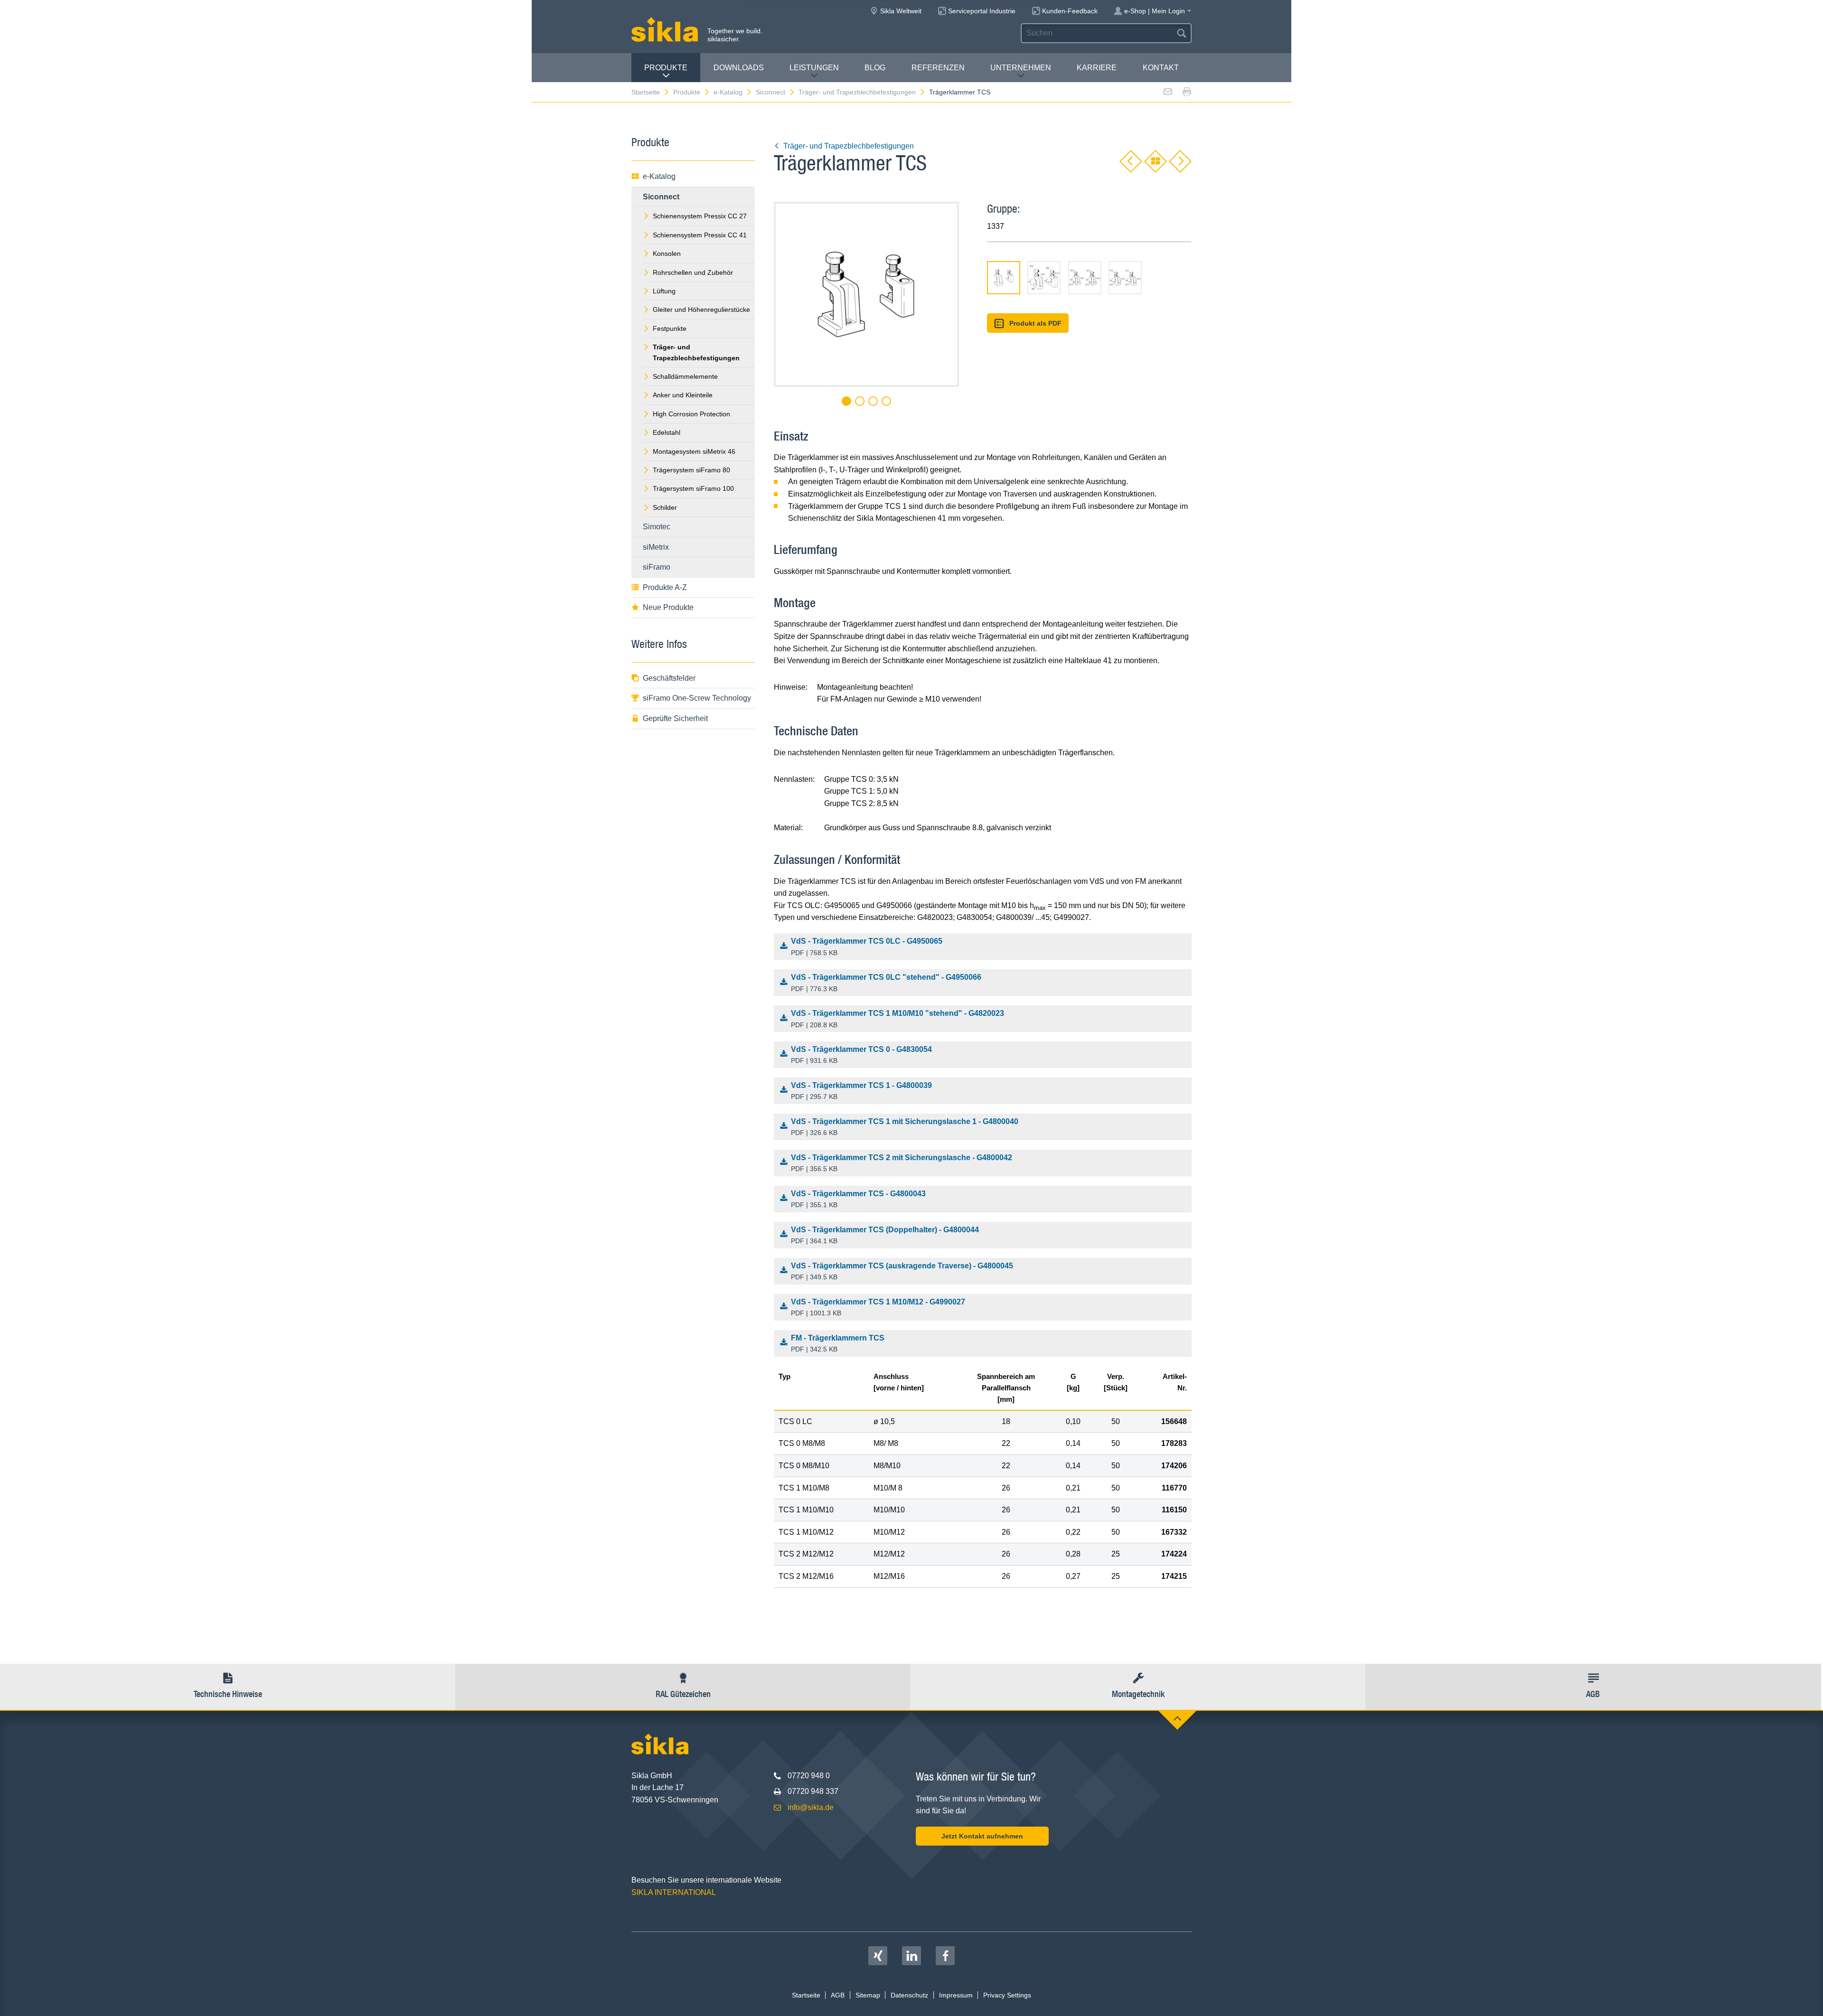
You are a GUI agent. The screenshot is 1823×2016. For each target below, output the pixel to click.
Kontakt (1161, 68)
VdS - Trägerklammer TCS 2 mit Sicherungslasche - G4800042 (902, 1163)
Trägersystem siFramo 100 (693, 488)
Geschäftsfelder (669, 678)
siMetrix (656, 547)
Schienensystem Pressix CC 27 (700, 216)
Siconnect (771, 92)
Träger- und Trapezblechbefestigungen (857, 92)
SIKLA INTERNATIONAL (674, 1892)
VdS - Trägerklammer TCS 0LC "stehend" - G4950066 (886, 983)
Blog (875, 68)
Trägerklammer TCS (960, 92)
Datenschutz (909, 1995)
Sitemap (868, 1995)
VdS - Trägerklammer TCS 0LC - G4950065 (867, 947)
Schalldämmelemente (685, 376)
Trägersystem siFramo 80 (691, 470)
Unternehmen (1021, 68)
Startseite (646, 92)
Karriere (1097, 68)
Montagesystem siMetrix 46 (694, 451)
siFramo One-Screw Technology (697, 698)
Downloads (739, 68)
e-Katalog (728, 92)
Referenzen (938, 68)
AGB (838, 1995)
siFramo (657, 567)
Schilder (665, 507)
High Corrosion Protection (691, 414)
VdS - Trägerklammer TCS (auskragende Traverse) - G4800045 (902, 1271)
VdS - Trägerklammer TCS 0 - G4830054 (861, 1055)
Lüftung (664, 291)
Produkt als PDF (1035, 323)
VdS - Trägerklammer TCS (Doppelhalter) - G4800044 (885, 1235)
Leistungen (814, 68)
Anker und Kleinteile (683, 395)
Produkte (666, 68)
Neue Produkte (668, 607)
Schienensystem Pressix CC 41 (700, 235)
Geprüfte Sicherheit (675, 718)
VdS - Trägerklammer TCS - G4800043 (858, 1199)
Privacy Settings (1007, 1995)
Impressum (956, 1995)
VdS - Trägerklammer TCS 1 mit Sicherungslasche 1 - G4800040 (905, 1127)
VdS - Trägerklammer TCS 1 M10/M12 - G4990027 (878, 1308)
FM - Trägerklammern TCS (838, 1344)
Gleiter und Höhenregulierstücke (701, 309)
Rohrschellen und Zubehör (693, 272)
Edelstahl (667, 432)
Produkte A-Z (665, 587)
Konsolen (667, 253)
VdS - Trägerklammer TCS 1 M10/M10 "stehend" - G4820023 (897, 1019)
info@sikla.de (811, 1807)
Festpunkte (670, 328)
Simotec (657, 527)
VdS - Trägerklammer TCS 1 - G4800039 (861, 1091)
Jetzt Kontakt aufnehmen (982, 1836)
